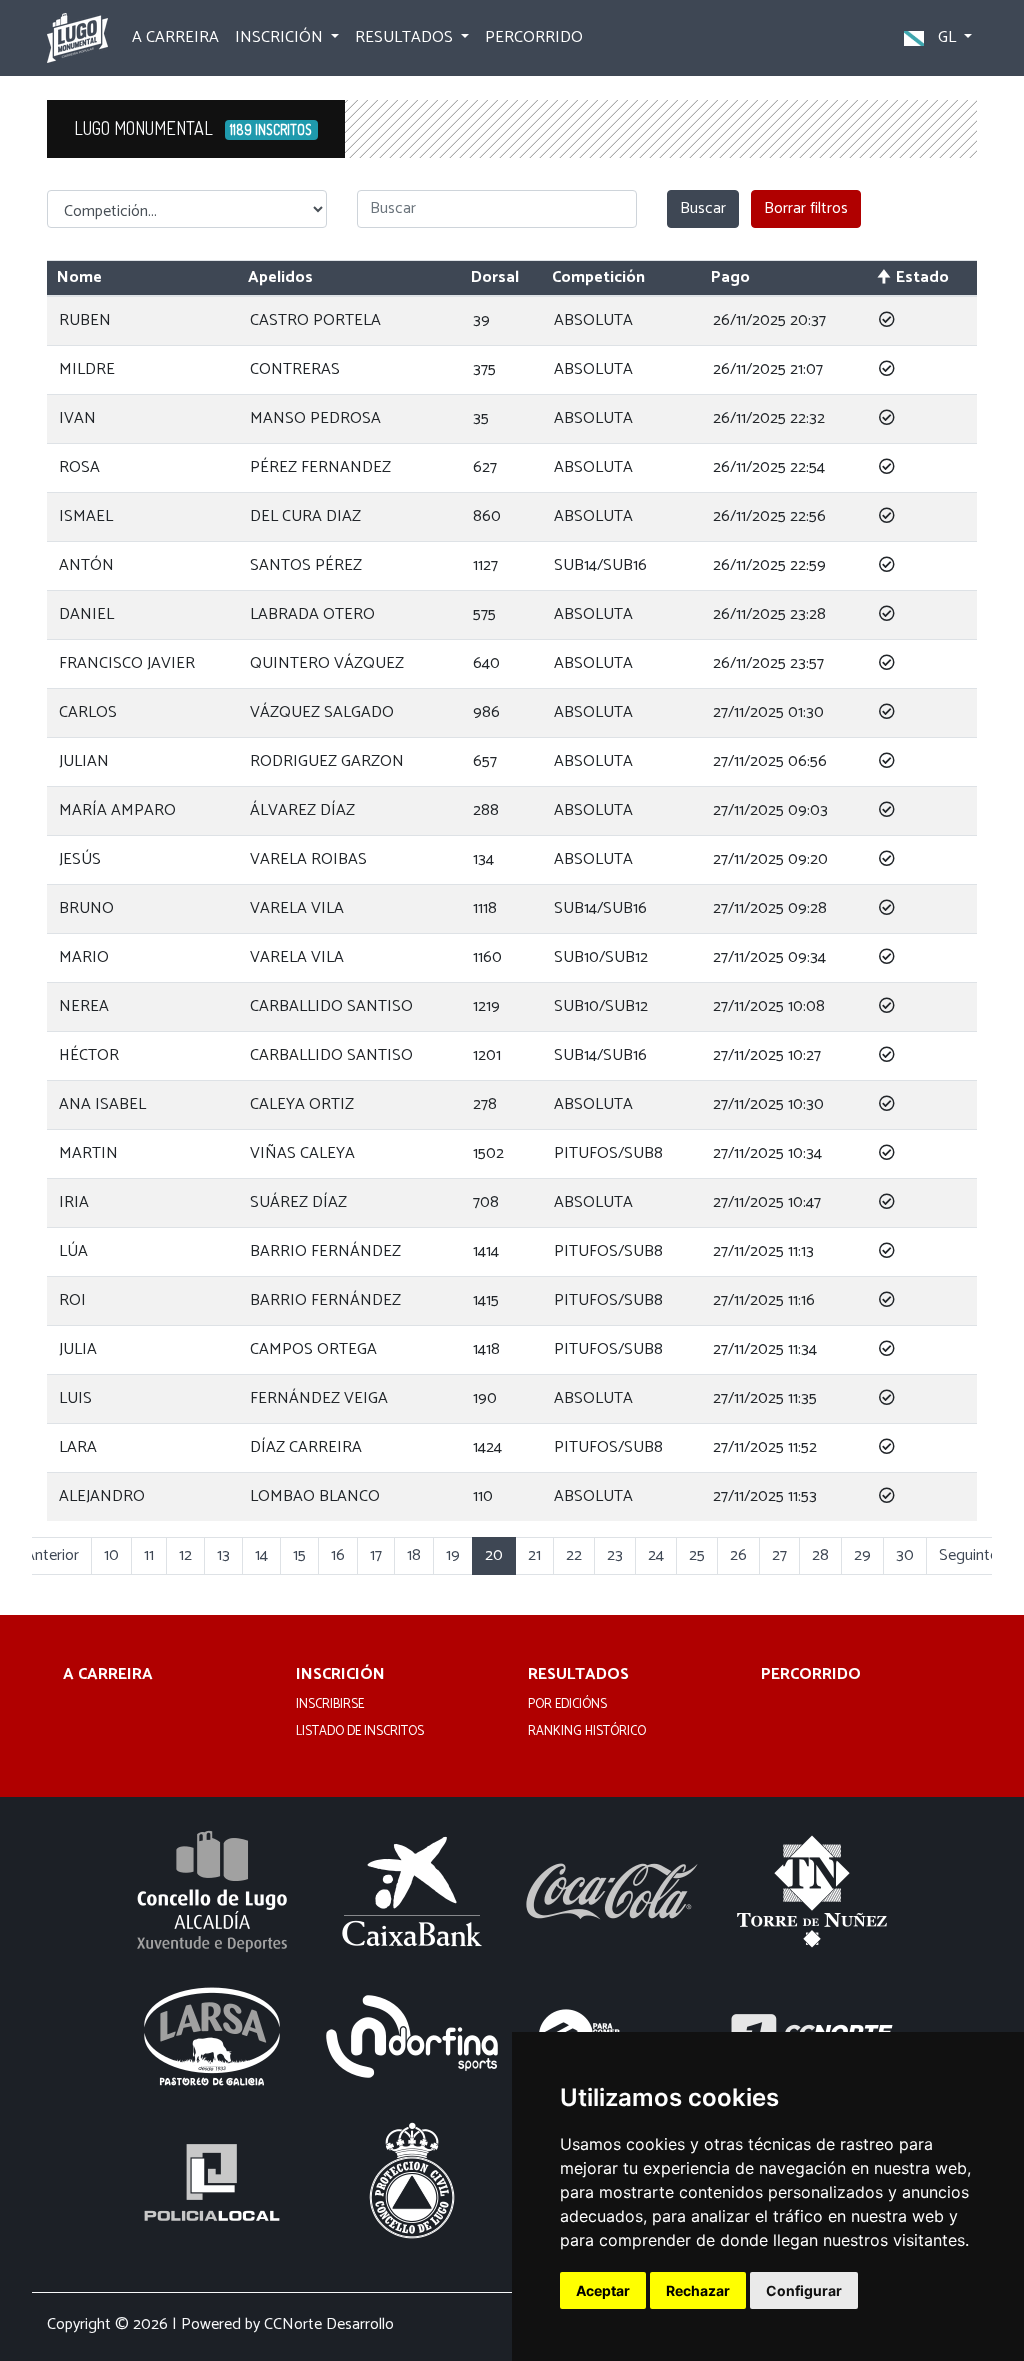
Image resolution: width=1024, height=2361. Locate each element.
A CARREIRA (175, 37)
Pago (730, 277)
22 (574, 1555)
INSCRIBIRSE (330, 1705)
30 (905, 1555)
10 (111, 1555)
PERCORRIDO (534, 37)
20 (494, 1555)
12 (185, 1555)
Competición (598, 277)
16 (338, 1555)
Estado (922, 277)
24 (656, 1555)
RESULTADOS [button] (406, 37)
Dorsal (495, 277)
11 (149, 1555)
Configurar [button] (804, 2290)
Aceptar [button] (603, 2290)
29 (862, 1555)
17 (376, 1555)
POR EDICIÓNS (567, 1705)
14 (261, 1555)
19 (453, 1555)
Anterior (52, 1555)
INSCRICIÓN (340, 1675)
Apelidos (280, 277)
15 (299, 1555)
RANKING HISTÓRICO (587, 1732)
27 (779, 1555)
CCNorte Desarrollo (329, 2324)
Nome (79, 277)
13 (223, 1555)
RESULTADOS (578, 1675)
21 (534, 1555)
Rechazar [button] (698, 2290)
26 (738, 1555)
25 (697, 1555)
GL (947, 37)
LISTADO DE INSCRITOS (360, 1732)
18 (414, 1555)
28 (820, 1555)
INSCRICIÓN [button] (281, 37)
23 (615, 1555)
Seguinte (968, 1555)
